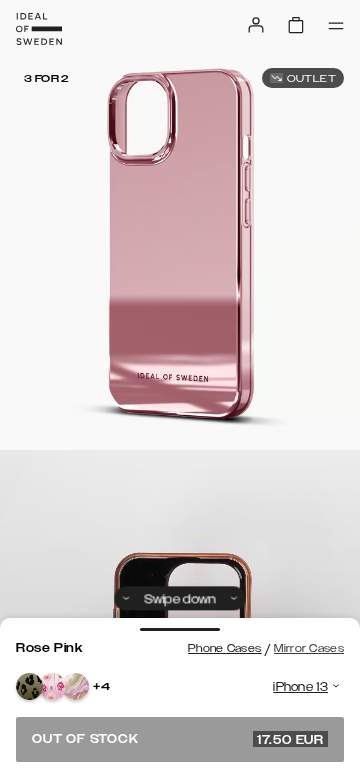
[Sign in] (256, 25)
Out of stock (178, 739)
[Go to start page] (39, 29)
